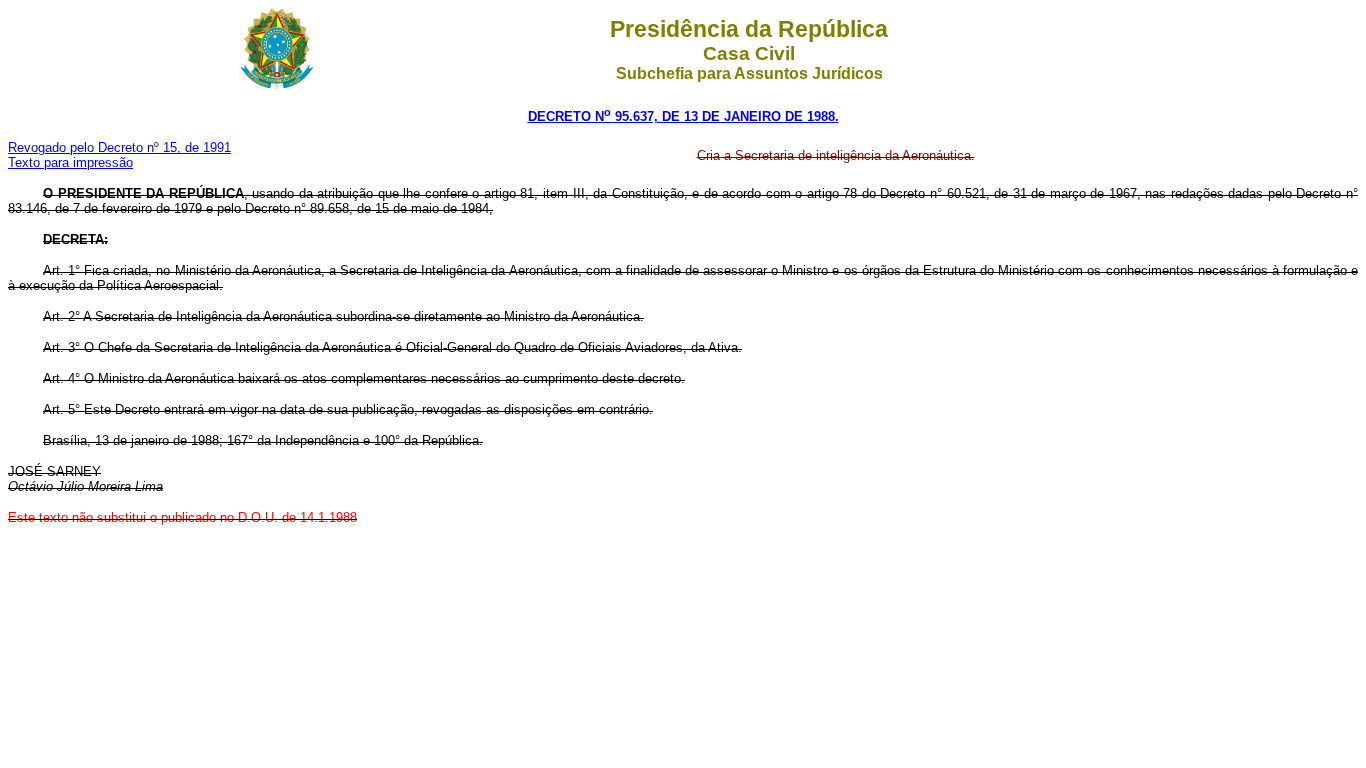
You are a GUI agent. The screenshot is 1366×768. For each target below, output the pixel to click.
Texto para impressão (70, 162)
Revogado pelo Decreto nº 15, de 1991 (119, 147)
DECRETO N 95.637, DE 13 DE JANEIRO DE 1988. (683, 116)
